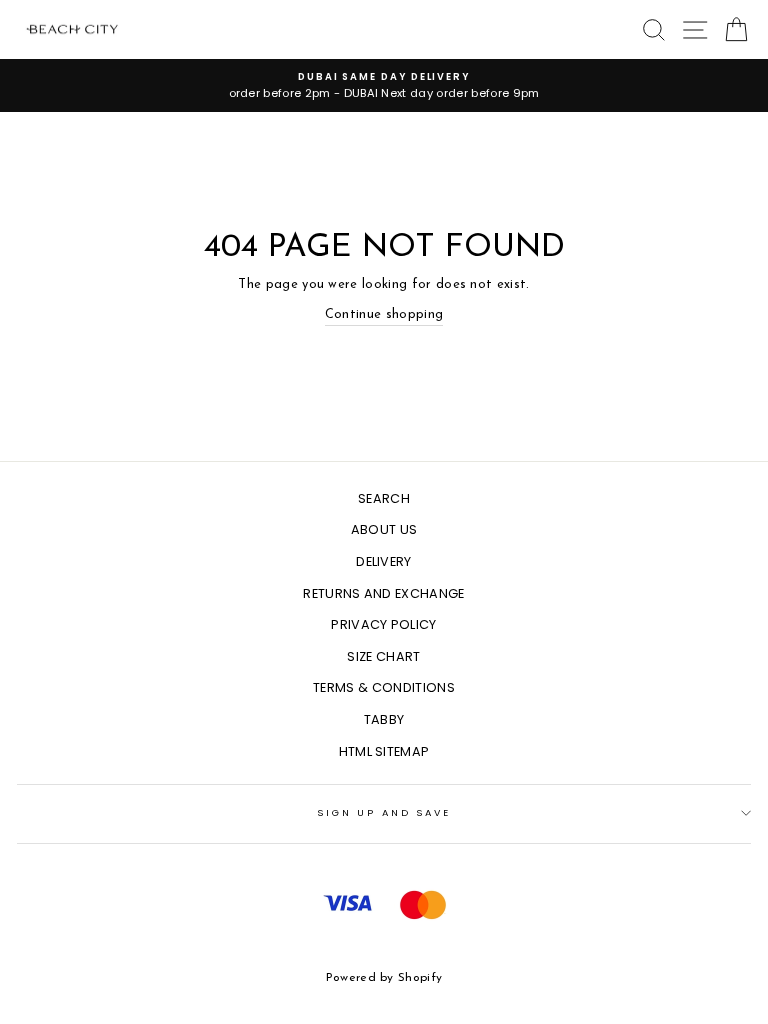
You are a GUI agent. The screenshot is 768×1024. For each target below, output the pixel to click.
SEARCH (384, 498)
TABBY (384, 719)
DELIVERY (384, 561)
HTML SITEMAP (384, 751)
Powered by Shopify (384, 978)
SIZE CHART (383, 656)
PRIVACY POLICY (383, 624)
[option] (384, 85)
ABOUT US (384, 529)
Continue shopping (384, 314)
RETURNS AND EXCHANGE (383, 593)
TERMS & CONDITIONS (384, 687)
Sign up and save (384, 812)
